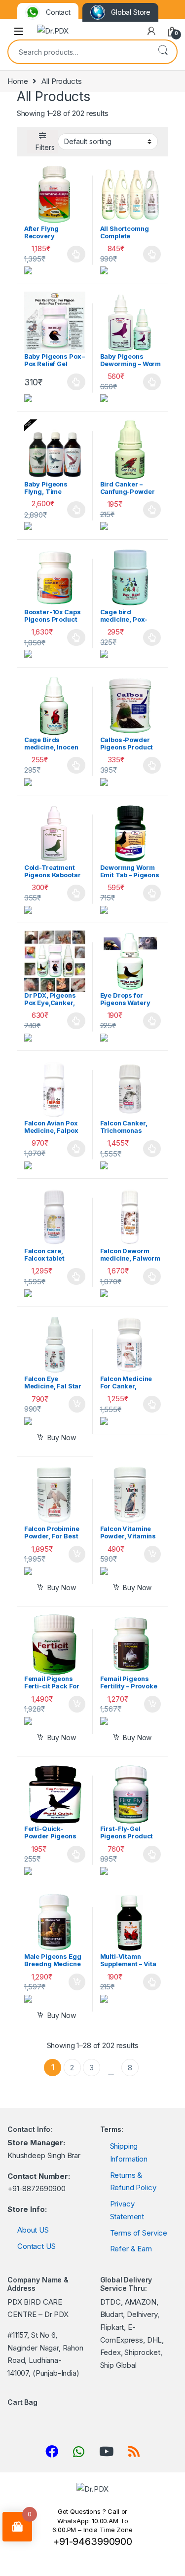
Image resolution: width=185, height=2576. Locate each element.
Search (163, 51)
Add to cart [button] (77, 1404)
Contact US (37, 2246)
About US (33, 2230)
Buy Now (62, 1437)
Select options (74, 254)
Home (18, 81)
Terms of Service (139, 2233)
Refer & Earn (131, 2249)
